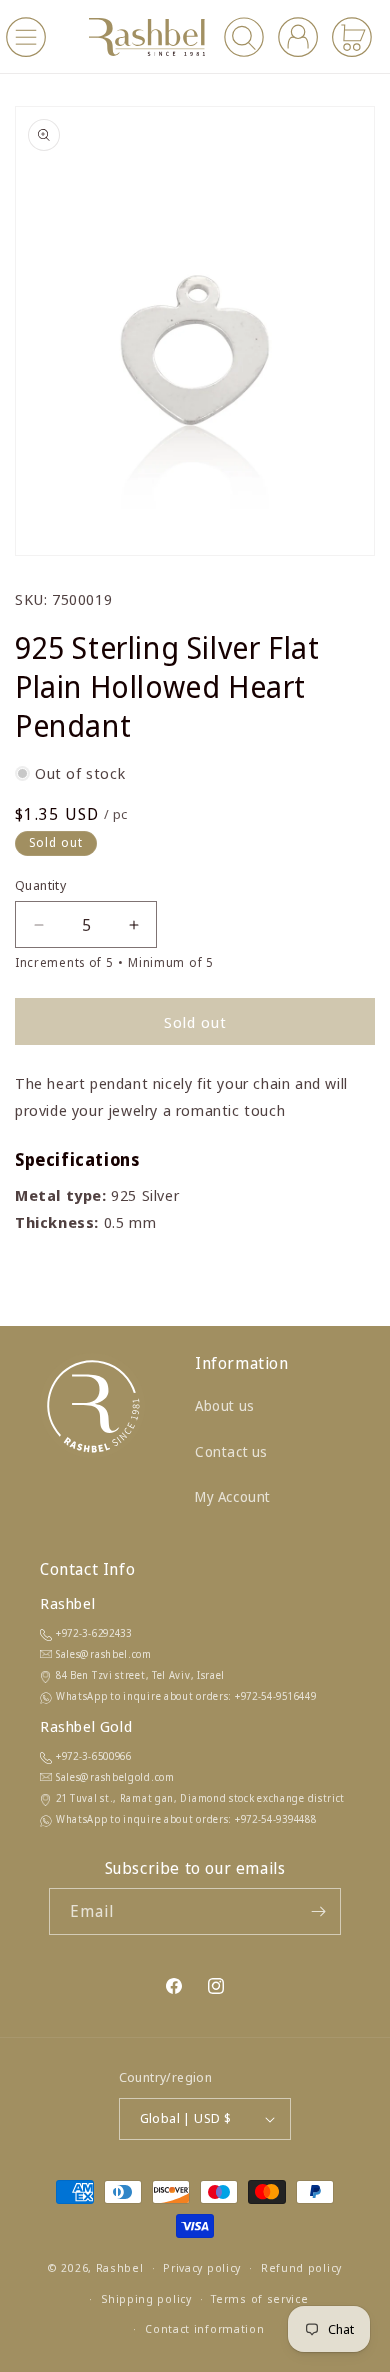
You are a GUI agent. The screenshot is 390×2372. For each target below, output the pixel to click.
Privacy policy (202, 2267)
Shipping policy (146, 2298)
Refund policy (301, 2267)
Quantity (40, 885)
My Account (233, 1496)
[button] (26, 37)
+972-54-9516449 (276, 1696)
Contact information (204, 2328)
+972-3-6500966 (94, 1756)
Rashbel (120, 2267)
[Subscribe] (318, 1911)
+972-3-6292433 (94, 1633)
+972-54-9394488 (276, 1819)
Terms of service (259, 2298)
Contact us (231, 1451)
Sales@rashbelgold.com (115, 1777)
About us (225, 1405)
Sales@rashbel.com (104, 1654)
